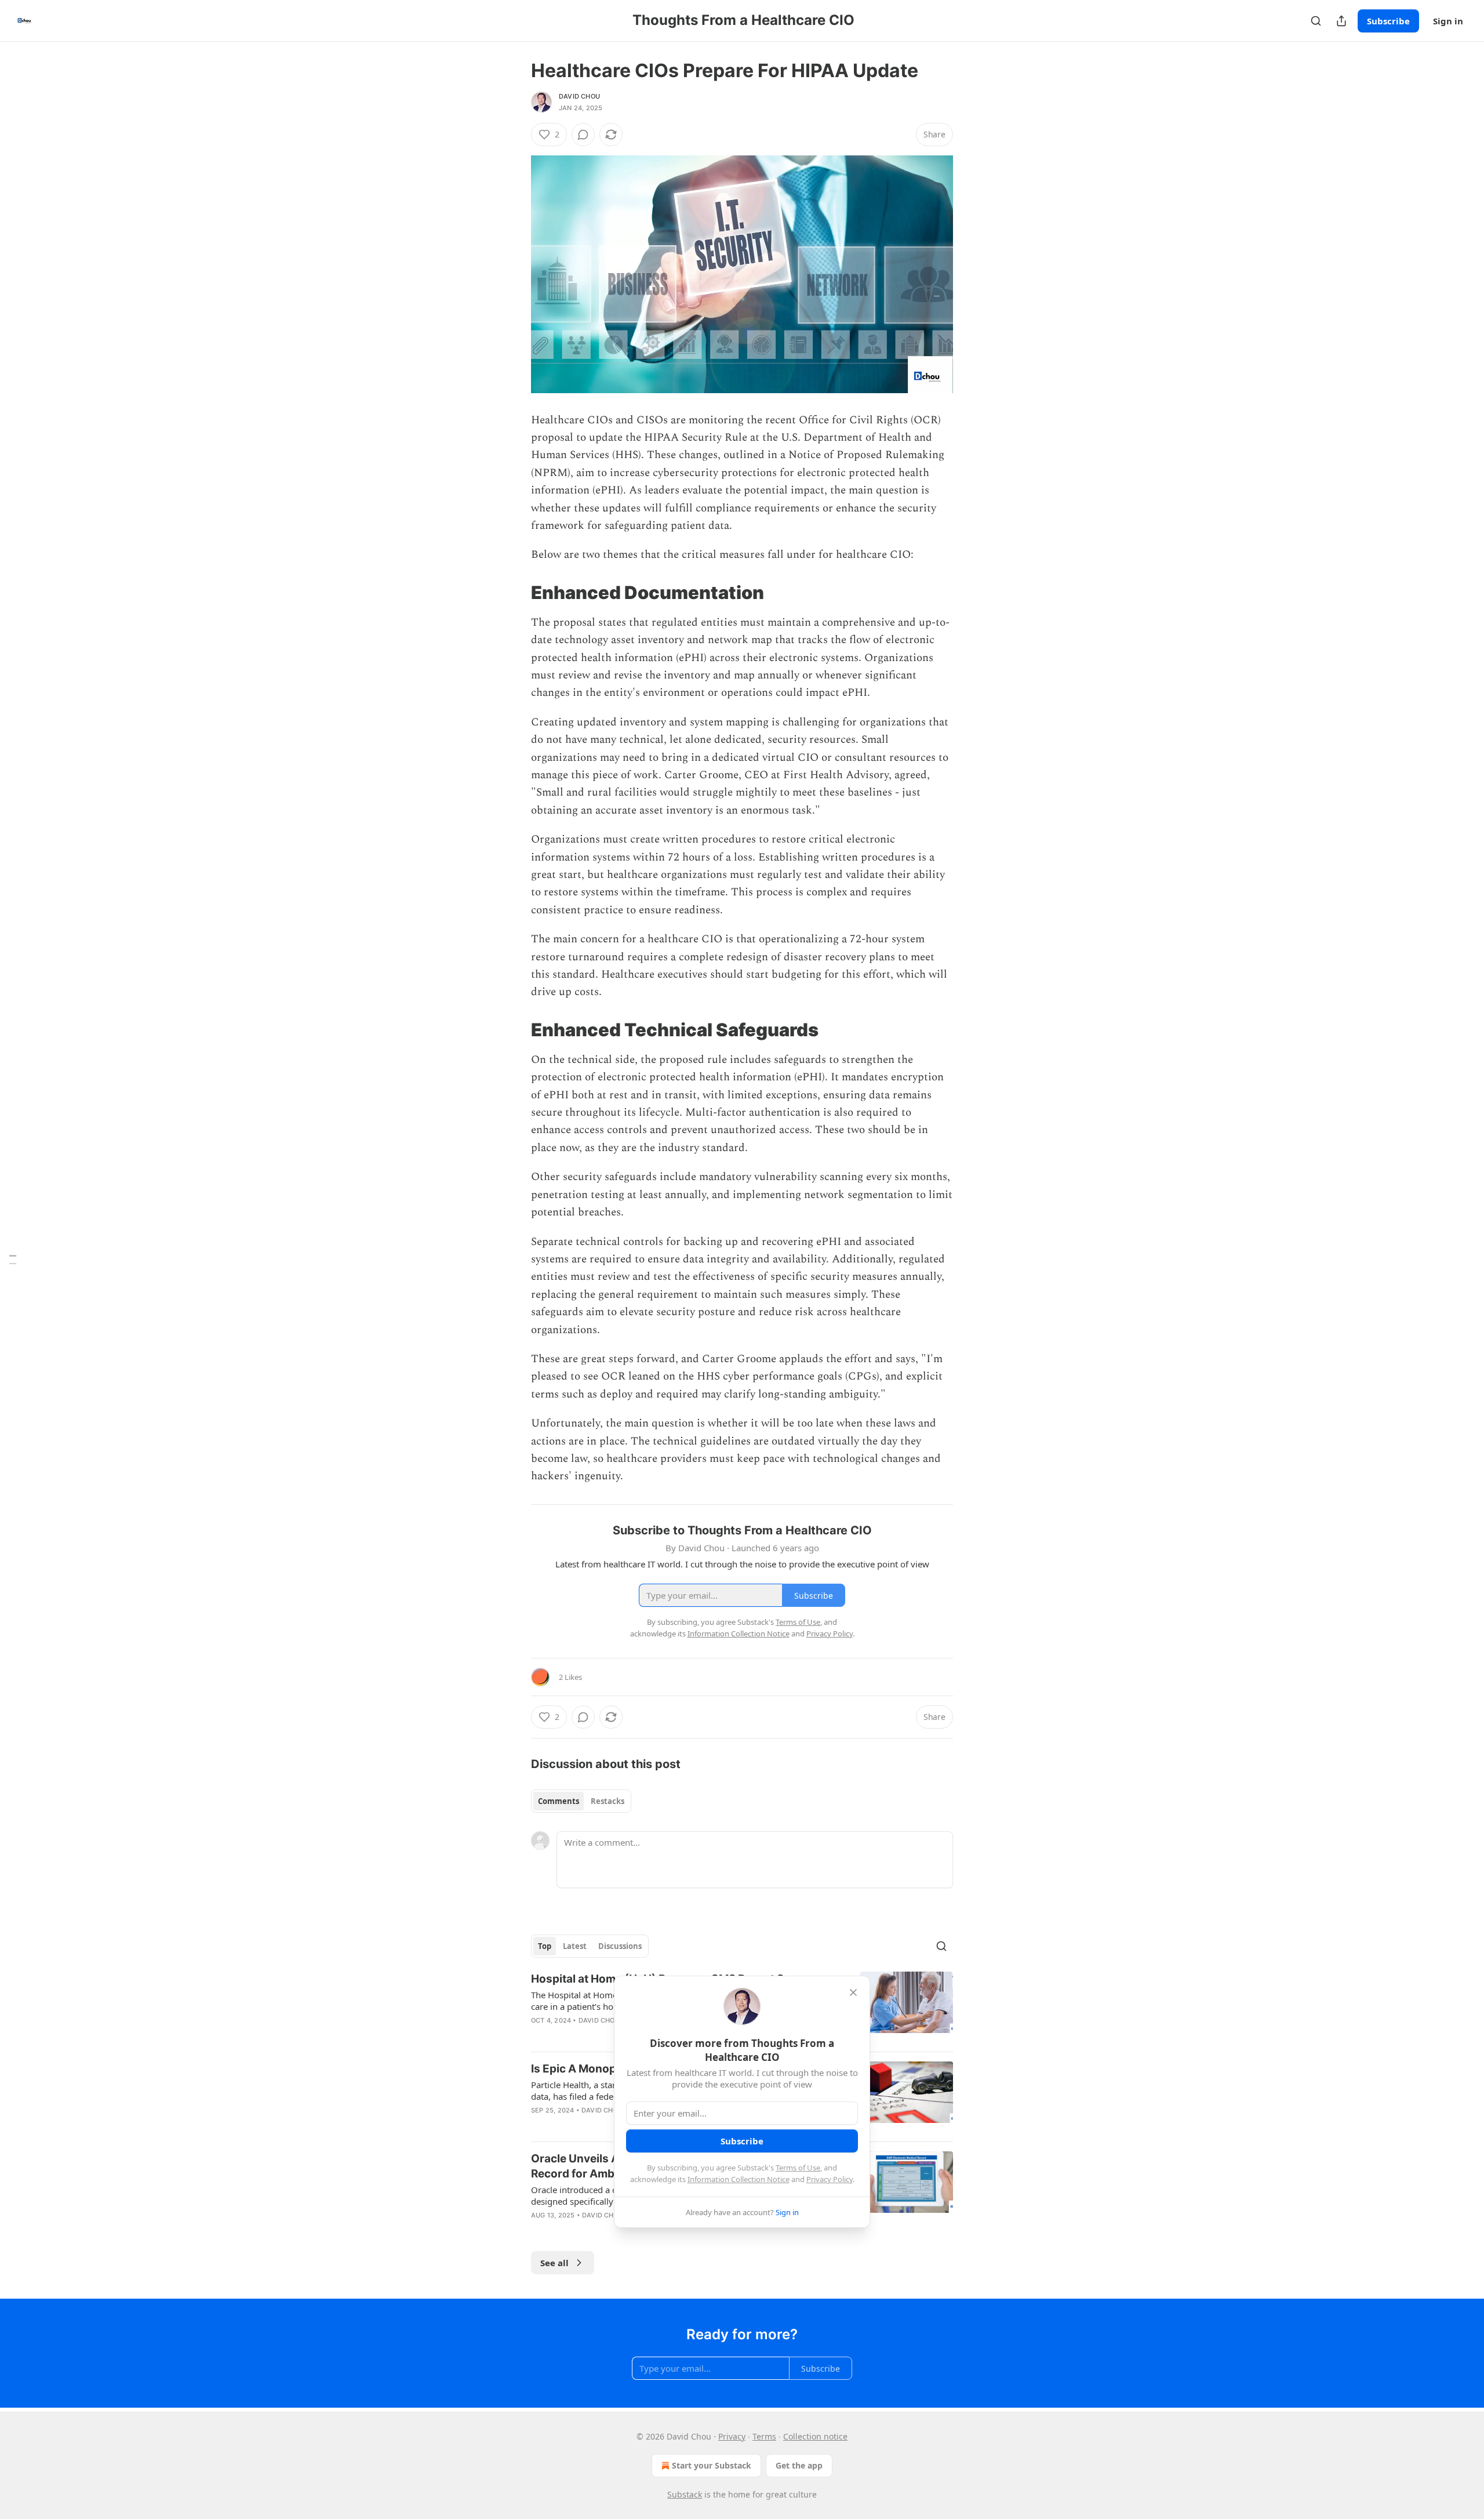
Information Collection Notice (739, 2179)
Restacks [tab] (608, 1801)
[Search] (1316, 21)
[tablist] (581, 1801)
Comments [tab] (559, 1801)
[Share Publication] (1341, 21)
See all (554, 2263)
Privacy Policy (830, 2179)
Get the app (799, 2465)
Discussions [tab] (620, 1946)
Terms (764, 2436)
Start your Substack (712, 2465)
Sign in (1448, 21)
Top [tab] (545, 1946)
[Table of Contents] (13, 1260)
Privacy (732, 2436)
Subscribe (1388, 21)
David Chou (579, 96)
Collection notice (815, 2436)
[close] (853, 1992)
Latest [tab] (575, 1946)
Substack (685, 2494)
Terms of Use (798, 2168)
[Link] (515, 593)
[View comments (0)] (583, 135)
